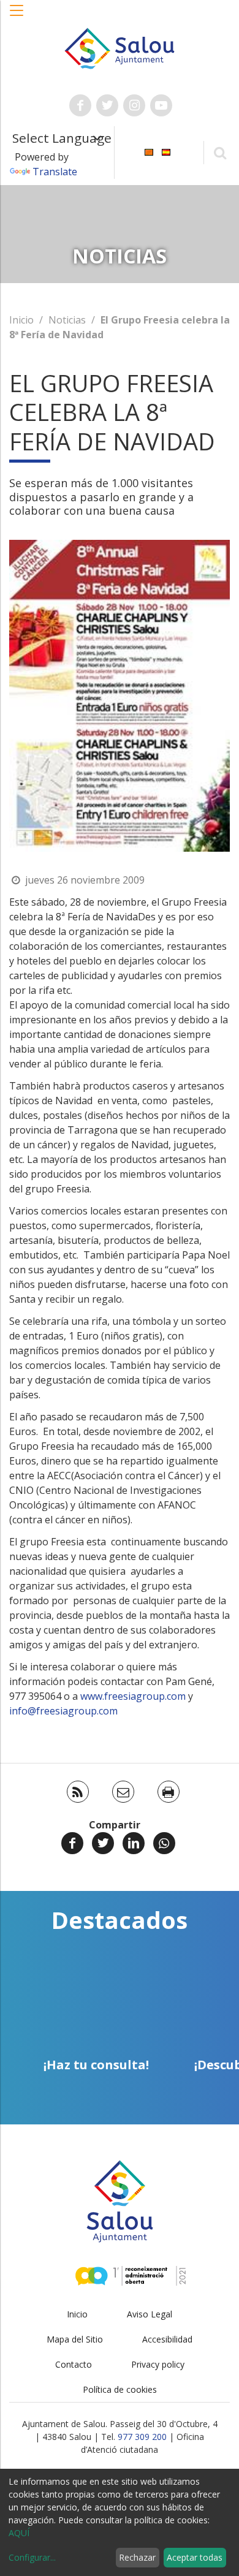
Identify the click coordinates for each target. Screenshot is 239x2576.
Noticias (67, 320)
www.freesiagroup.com (133, 1696)
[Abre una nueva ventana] (80, 105)
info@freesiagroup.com (63, 1711)
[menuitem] (149, 152)
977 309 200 (142, 2437)
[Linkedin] (134, 1843)
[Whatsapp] (164, 1843)
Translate (55, 172)
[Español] (166, 152)
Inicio (21, 320)
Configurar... (32, 2557)
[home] (120, 47)
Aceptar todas (195, 2557)
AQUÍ (19, 2533)
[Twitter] (103, 1843)
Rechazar (137, 2557)
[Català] (149, 152)
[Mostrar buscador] (220, 152)
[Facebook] (72, 1843)
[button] (17, 17)
